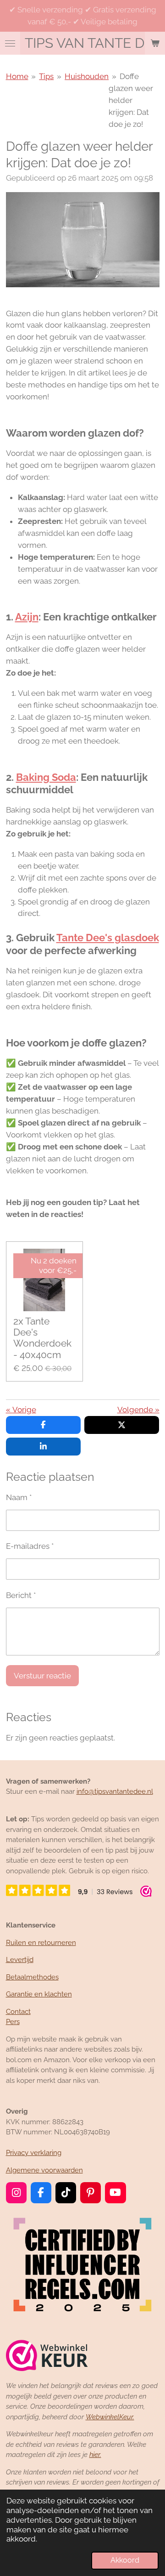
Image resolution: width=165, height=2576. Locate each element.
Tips (46, 76)
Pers (13, 2022)
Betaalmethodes (32, 1977)
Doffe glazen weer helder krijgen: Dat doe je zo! (131, 100)
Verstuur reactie (42, 1676)
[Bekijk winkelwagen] (155, 43)
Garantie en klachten (39, 1994)
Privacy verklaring (34, 2153)
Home (17, 76)
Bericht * (21, 1595)
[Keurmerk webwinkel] (47, 2357)
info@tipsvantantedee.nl (115, 1791)
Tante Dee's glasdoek (108, 938)
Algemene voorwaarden (44, 2170)
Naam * (19, 1497)
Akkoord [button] (125, 2560)
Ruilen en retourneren (41, 1943)
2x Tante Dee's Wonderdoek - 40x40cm (42, 1338)
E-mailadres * (30, 1546)
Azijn (27, 617)
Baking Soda (46, 777)
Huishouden (87, 76)
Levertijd (20, 1960)
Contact (18, 2012)
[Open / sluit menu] (10, 43)
